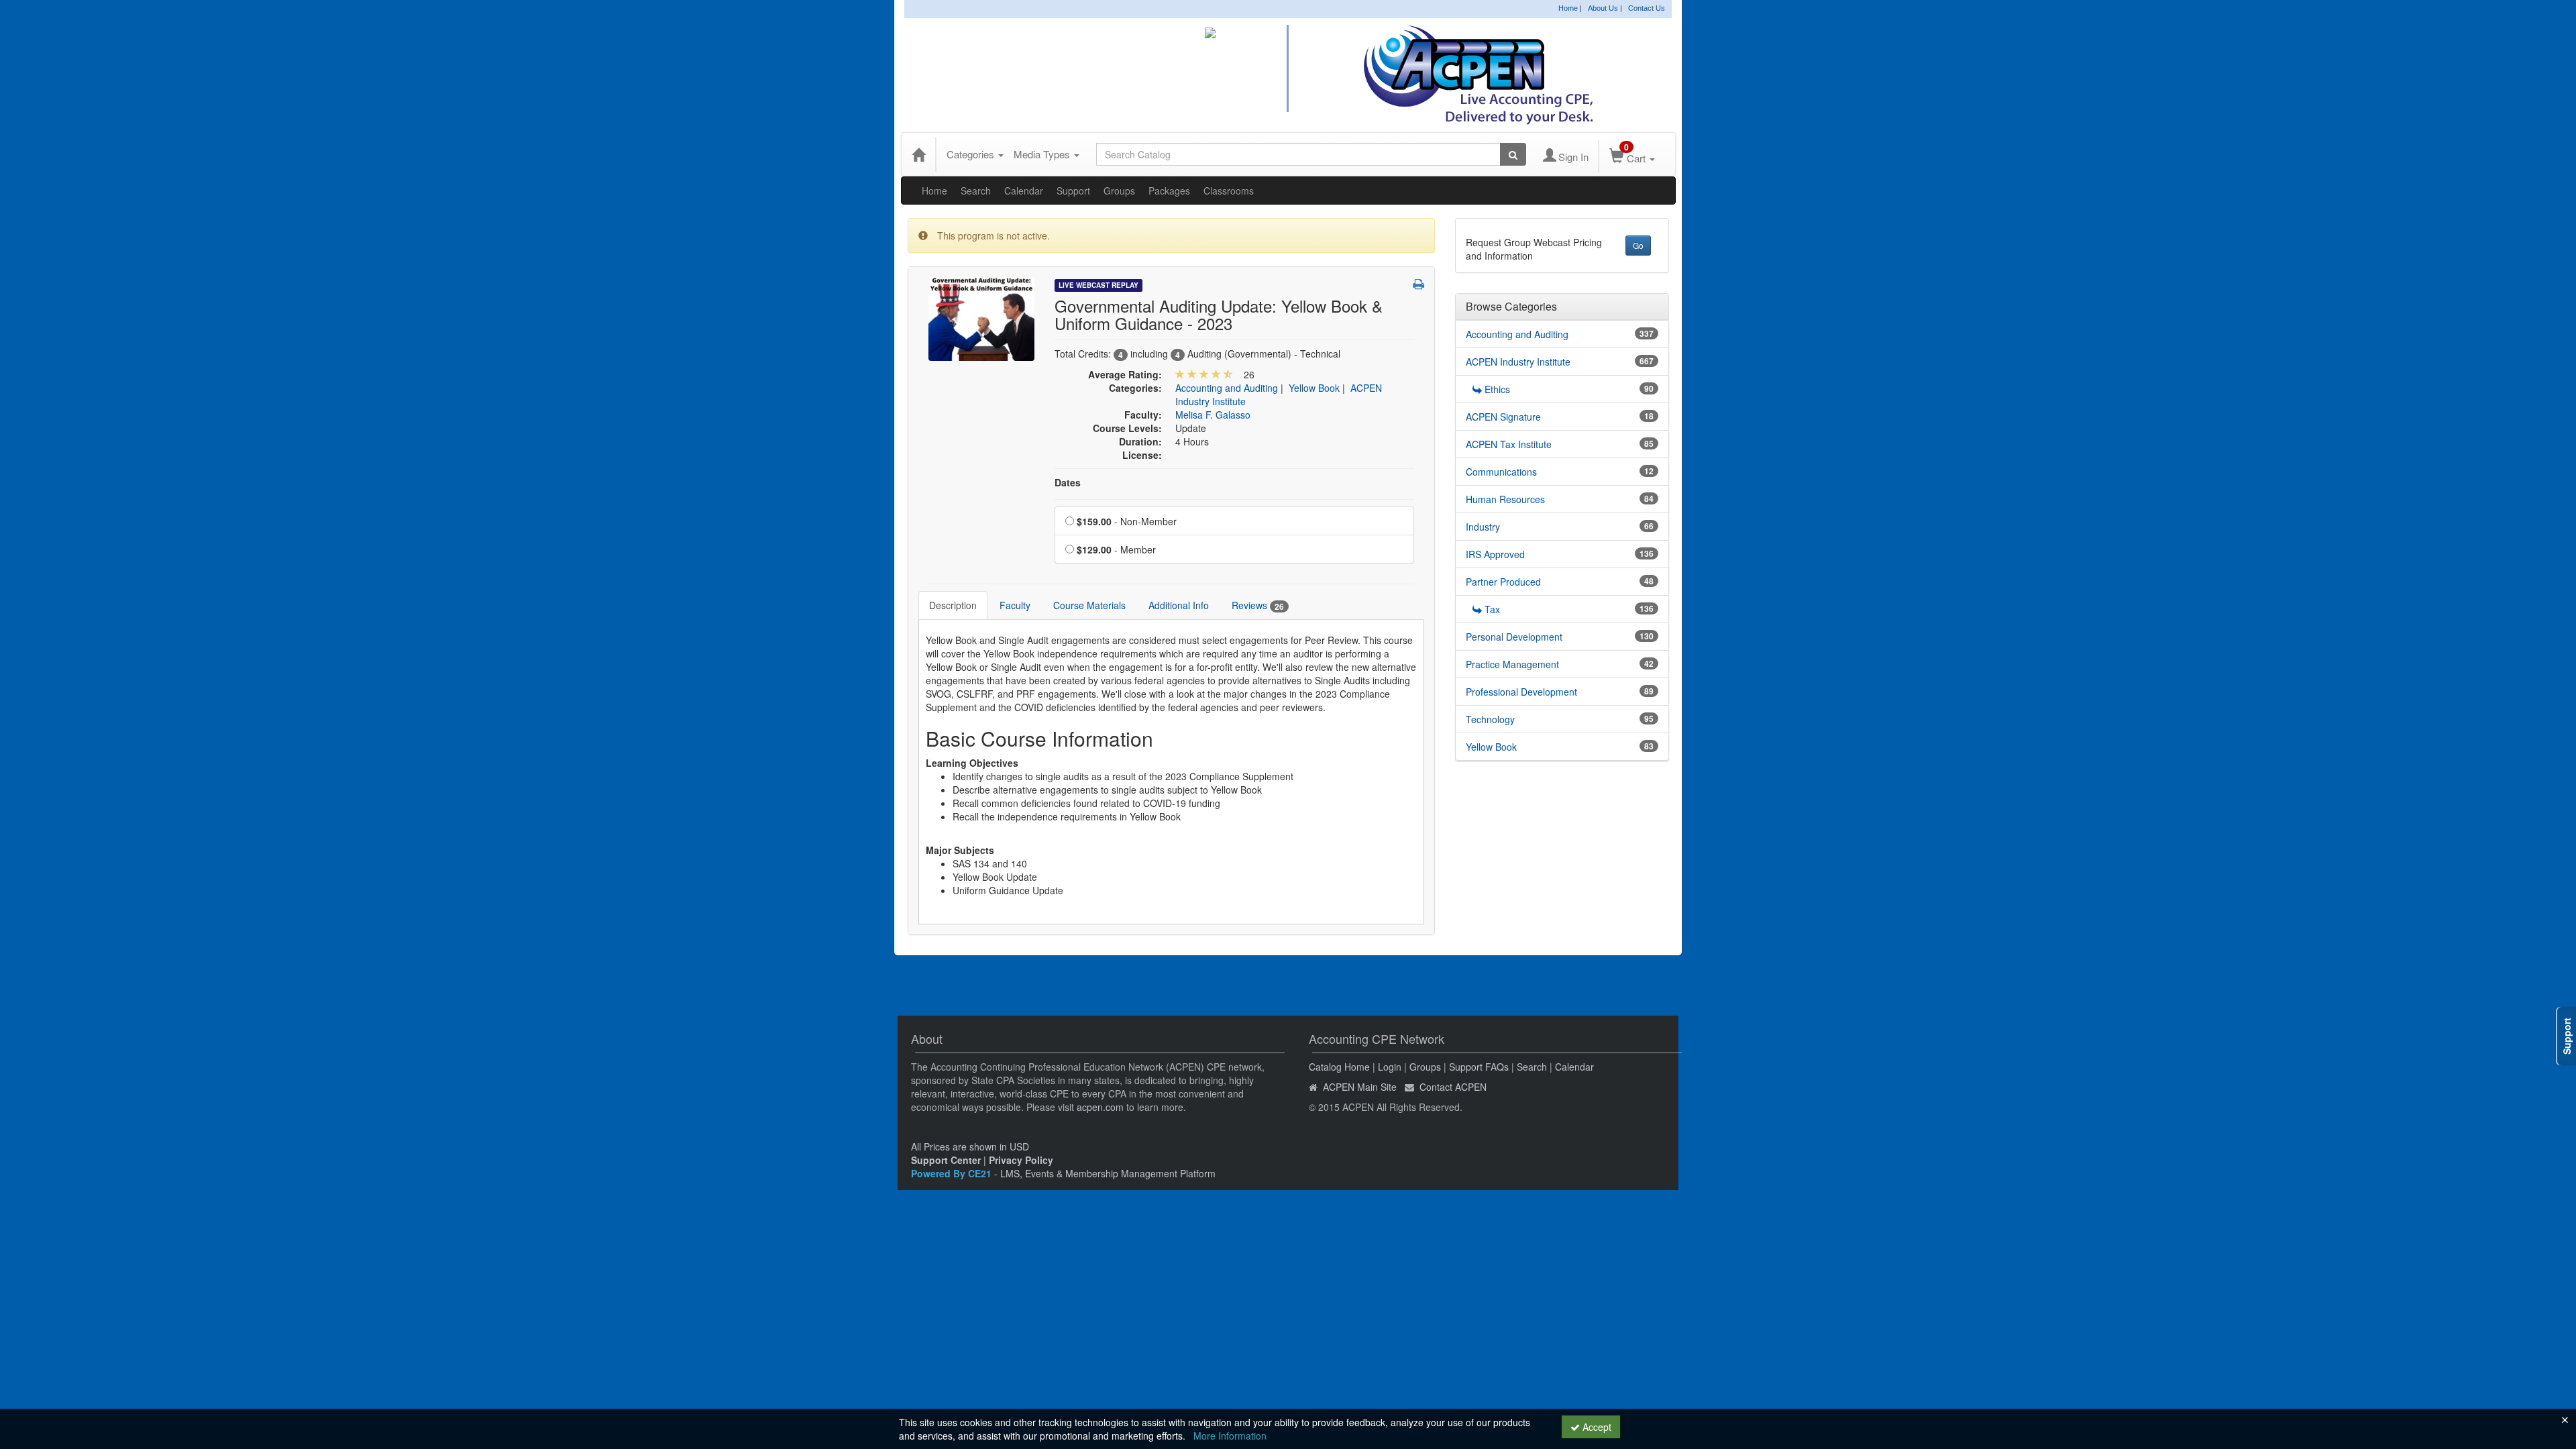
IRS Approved (1495, 554)
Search (976, 191)
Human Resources (1505, 499)
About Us (1603, 8)
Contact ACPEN (1453, 1087)
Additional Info (1179, 605)
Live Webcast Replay (1098, 285)
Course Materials (1089, 605)
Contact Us (1647, 8)
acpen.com (1100, 1107)
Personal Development (1514, 637)
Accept (1596, 1427)
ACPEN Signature (1503, 417)
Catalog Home (1339, 1067)
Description (953, 605)
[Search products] (1513, 154)
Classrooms (1229, 191)
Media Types (1043, 154)
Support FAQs (1479, 1067)
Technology (1490, 719)
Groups (1119, 191)
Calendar (1024, 191)
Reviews (1258, 605)
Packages (1169, 191)
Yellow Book (1314, 388)
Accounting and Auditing (1227, 388)
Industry (1483, 527)
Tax (1492, 609)
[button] (1418, 284)
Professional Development (1521, 692)
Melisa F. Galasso (1213, 415)
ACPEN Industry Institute (1518, 362)
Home (1568, 8)
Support (1073, 191)
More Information (1230, 1436)
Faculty (1015, 605)
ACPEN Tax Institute (1509, 444)
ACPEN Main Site (1360, 1087)
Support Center (946, 1160)
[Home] (918, 154)
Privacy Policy (1021, 1160)
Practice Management (1512, 664)
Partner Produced (1503, 582)
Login (1390, 1067)
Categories (972, 154)
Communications (1501, 472)
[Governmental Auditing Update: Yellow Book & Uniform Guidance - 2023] (981, 317)
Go (1638, 245)
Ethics (1497, 389)
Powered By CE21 (953, 1173)
